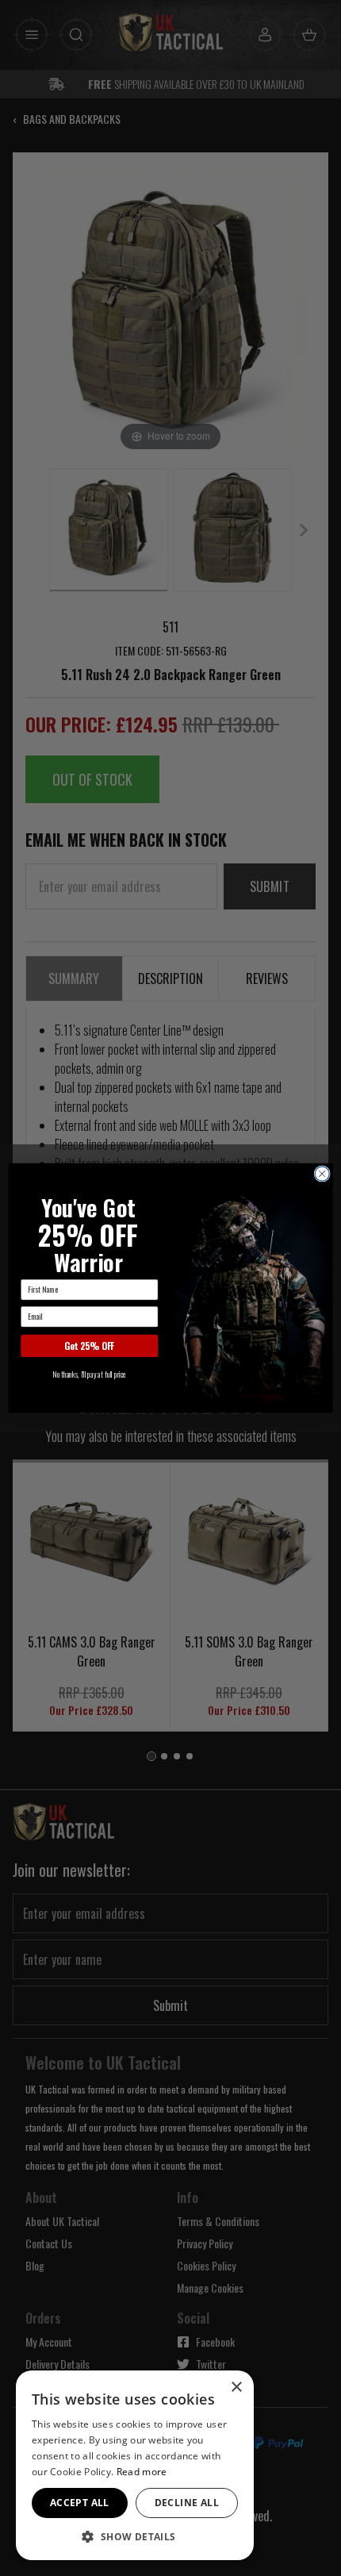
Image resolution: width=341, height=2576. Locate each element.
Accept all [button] (80, 2503)
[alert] (135, 2465)
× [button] (236, 2388)
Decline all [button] (187, 2503)
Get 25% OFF (89, 1346)
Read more (142, 2472)
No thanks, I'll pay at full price (89, 1375)
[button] (135, 2536)
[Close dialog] (322, 1174)
